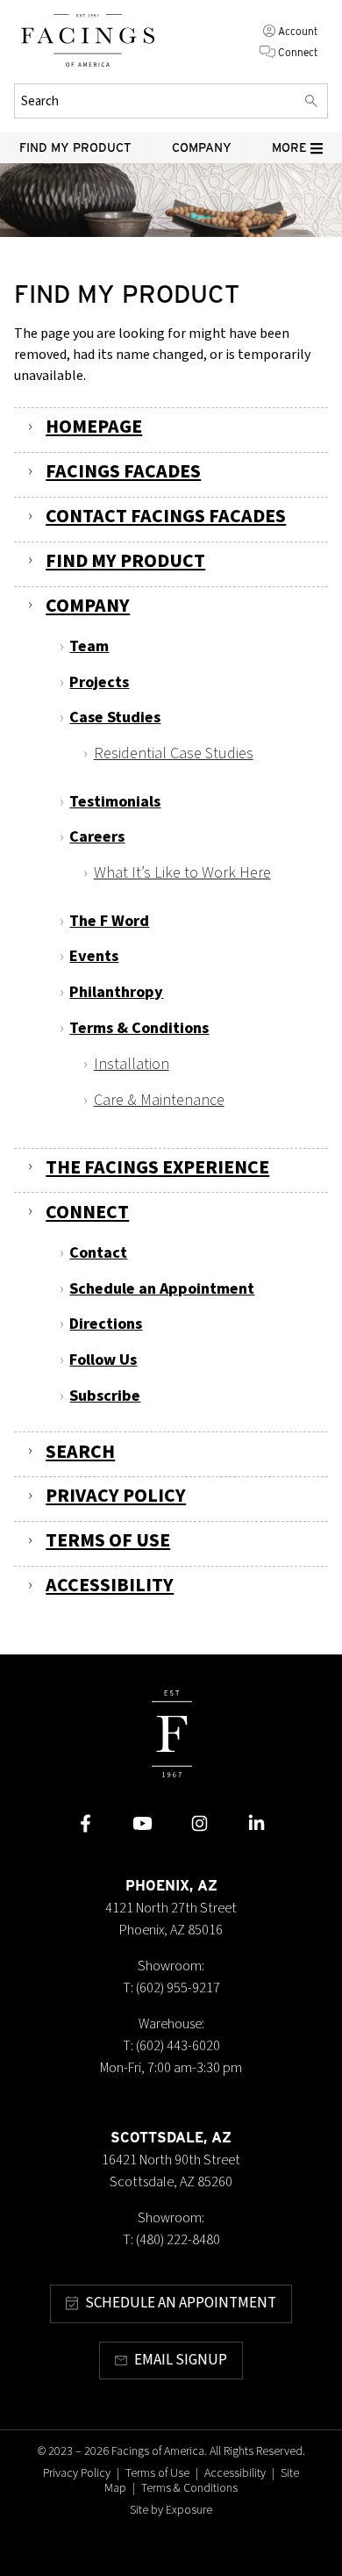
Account (298, 31)
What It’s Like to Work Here (182, 872)
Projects (99, 682)
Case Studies (115, 717)
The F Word (109, 921)
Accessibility (110, 1586)
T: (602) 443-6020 (171, 2046)
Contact (98, 1252)
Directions (106, 1324)
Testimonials (115, 801)
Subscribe (105, 1396)
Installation (132, 1064)
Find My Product (75, 147)
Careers (97, 836)
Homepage (94, 427)
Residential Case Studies (174, 753)
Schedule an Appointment (162, 1288)
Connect (298, 52)
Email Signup (181, 2360)
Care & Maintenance (159, 1100)
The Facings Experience (157, 1168)
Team (89, 646)
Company (202, 147)
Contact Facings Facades (166, 517)
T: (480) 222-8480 (171, 2240)
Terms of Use (108, 1541)
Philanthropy (116, 992)
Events (94, 956)
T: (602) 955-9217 (171, 1988)
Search (80, 1452)
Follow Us (103, 1360)
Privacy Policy (116, 1496)
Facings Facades (123, 472)
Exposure (189, 2510)
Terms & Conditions (139, 1028)
